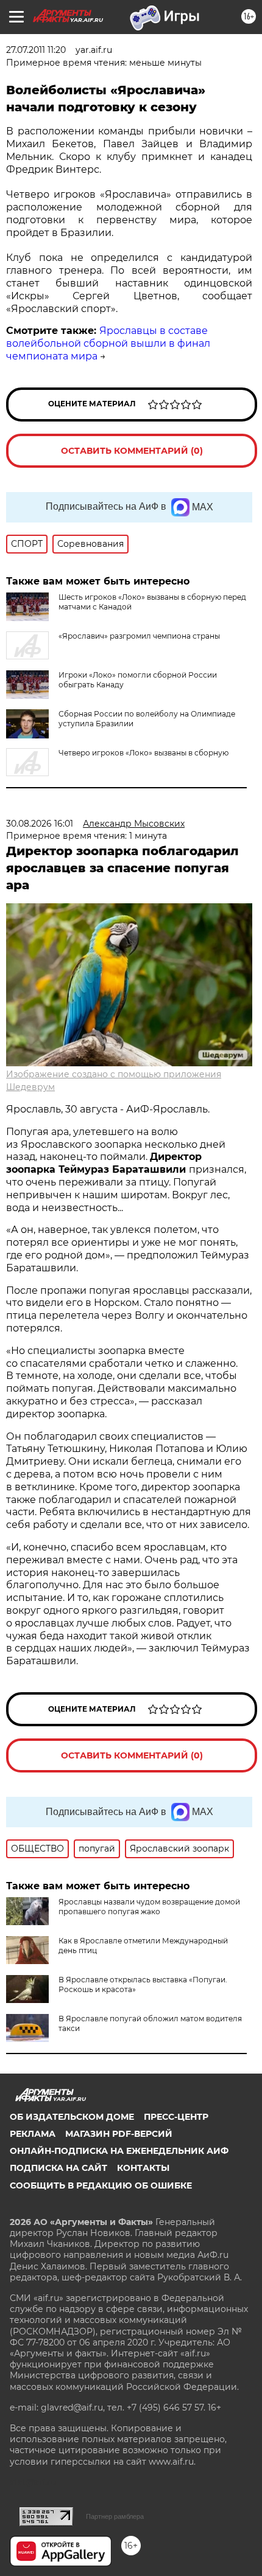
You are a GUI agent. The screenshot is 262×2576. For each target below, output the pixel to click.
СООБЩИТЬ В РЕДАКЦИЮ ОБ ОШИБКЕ (101, 2185)
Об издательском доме (72, 2117)
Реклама (33, 2134)
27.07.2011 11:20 (36, 50)
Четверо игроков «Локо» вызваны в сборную (143, 753)
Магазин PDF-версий (119, 2134)
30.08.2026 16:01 (40, 824)
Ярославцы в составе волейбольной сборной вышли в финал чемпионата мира (108, 343)
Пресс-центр (176, 2117)
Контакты (143, 2168)
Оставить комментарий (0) (132, 451)
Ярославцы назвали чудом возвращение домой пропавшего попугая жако (149, 1907)
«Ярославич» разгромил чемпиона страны (139, 636)
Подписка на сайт (58, 2168)
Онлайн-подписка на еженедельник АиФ (119, 2151)
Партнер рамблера (115, 2516)
